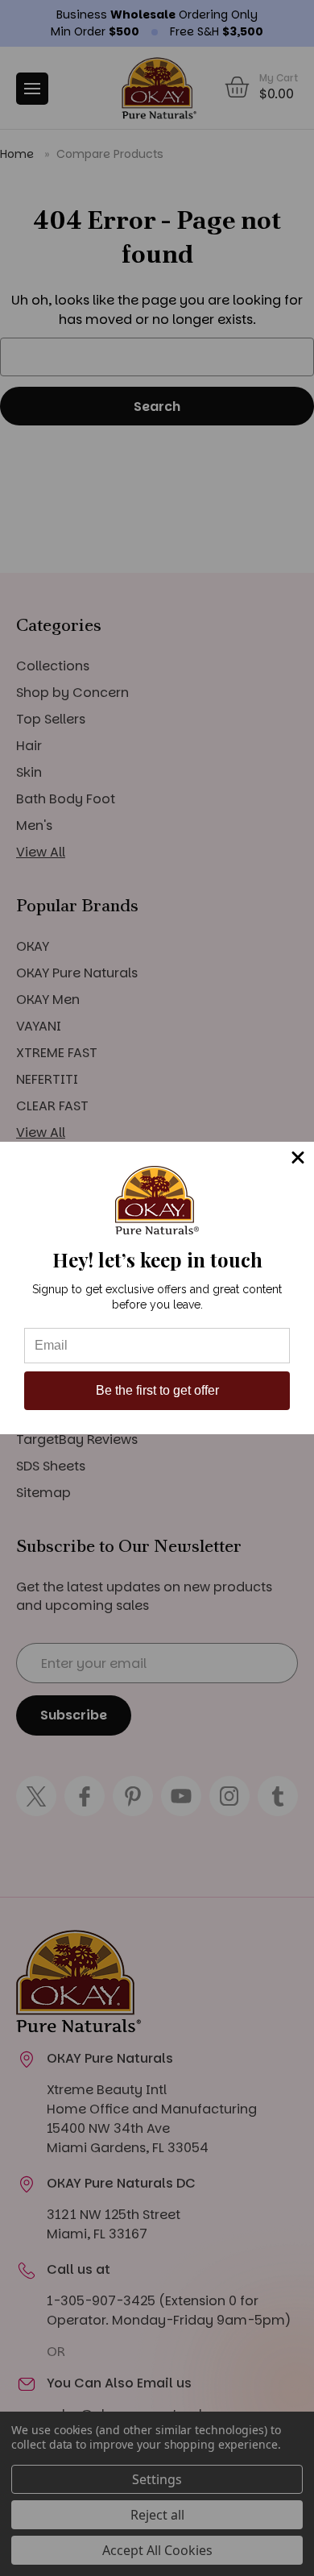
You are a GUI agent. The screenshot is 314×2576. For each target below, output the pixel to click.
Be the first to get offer (157, 1390)
